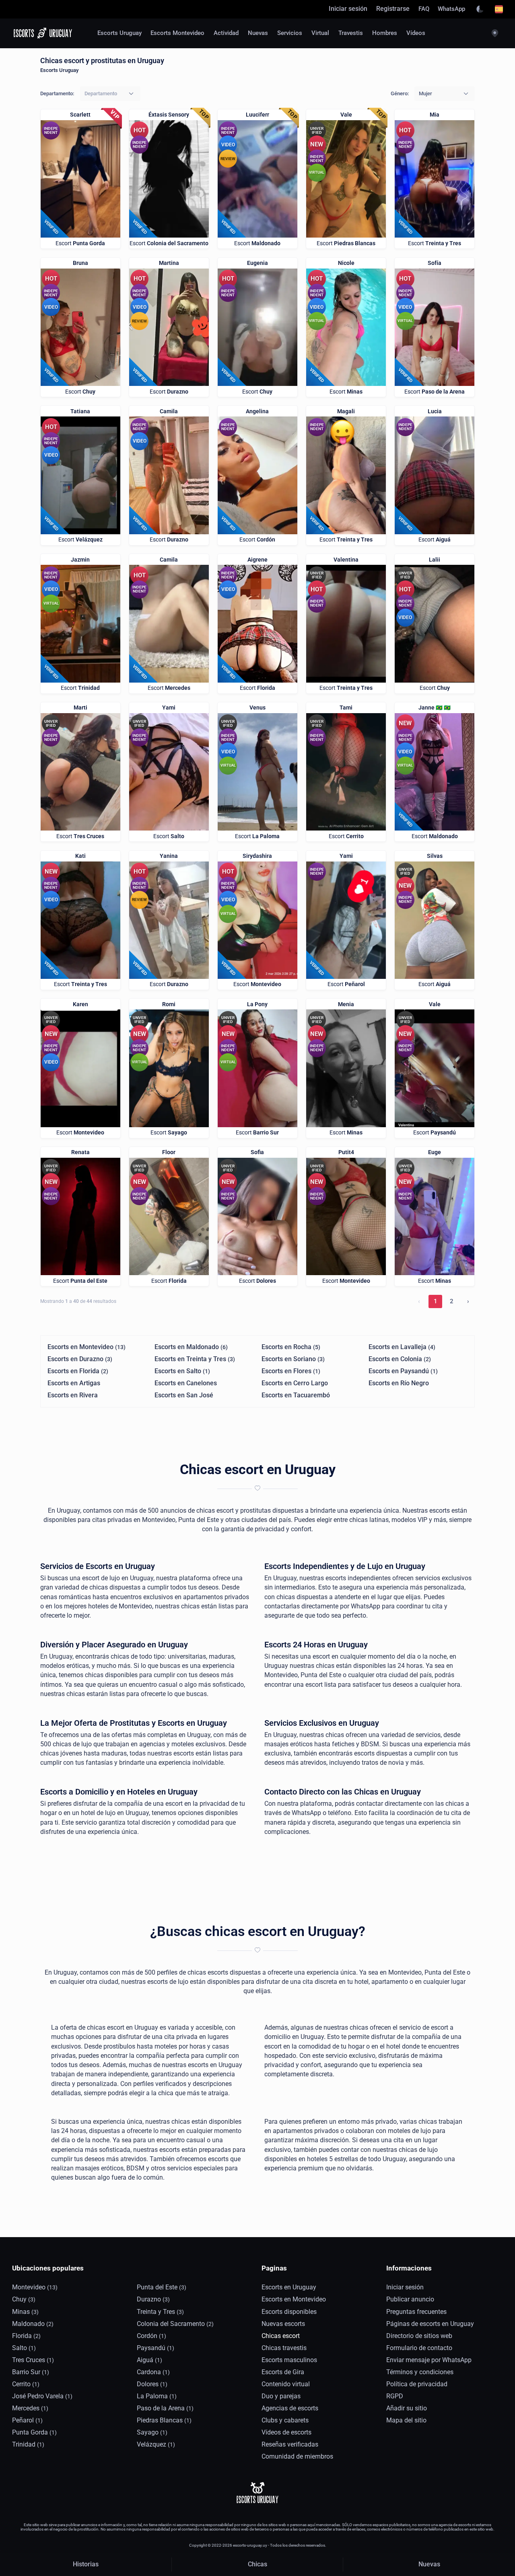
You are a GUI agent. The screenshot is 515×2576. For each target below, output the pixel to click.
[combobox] (110, 94)
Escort (80, 243)
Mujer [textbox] (425, 93)
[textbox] (101, 93)
